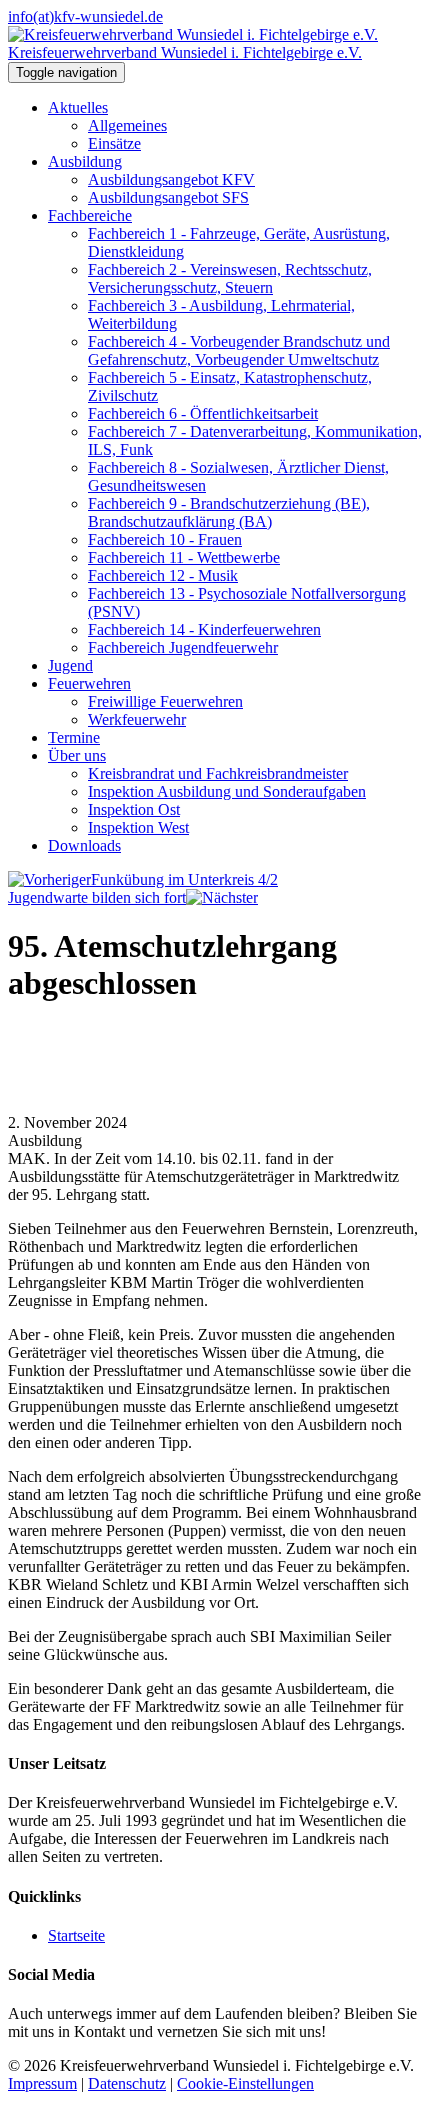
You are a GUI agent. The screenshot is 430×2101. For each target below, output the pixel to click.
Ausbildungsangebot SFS (168, 197)
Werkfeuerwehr (137, 719)
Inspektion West (138, 827)
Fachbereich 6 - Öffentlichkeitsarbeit (203, 413)
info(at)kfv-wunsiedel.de (85, 16)
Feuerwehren (89, 683)
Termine (74, 737)
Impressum (42, 2083)
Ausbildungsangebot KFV (171, 179)
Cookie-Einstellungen (245, 2083)
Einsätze (114, 143)
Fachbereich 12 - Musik (163, 575)
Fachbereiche (90, 215)
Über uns (77, 755)
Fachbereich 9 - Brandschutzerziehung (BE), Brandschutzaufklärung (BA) (229, 512)
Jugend (70, 665)
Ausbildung (85, 161)
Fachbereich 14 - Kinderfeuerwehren (204, 629)
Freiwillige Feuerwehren (165, 701)
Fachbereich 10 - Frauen (165, 539)
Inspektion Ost (134, 809)
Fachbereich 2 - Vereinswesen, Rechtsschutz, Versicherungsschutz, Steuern (230, 278)
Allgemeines (127, 125)
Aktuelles (78, 107)
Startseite (76, 1935)
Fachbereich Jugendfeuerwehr (183, 647)
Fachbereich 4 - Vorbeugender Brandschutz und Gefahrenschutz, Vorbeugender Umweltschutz (239, 350)
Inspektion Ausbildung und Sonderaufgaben (227, 791)
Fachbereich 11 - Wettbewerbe (184, 557)
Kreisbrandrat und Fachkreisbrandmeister (218, 773)
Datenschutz (127, 2083)
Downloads (84, 845)
